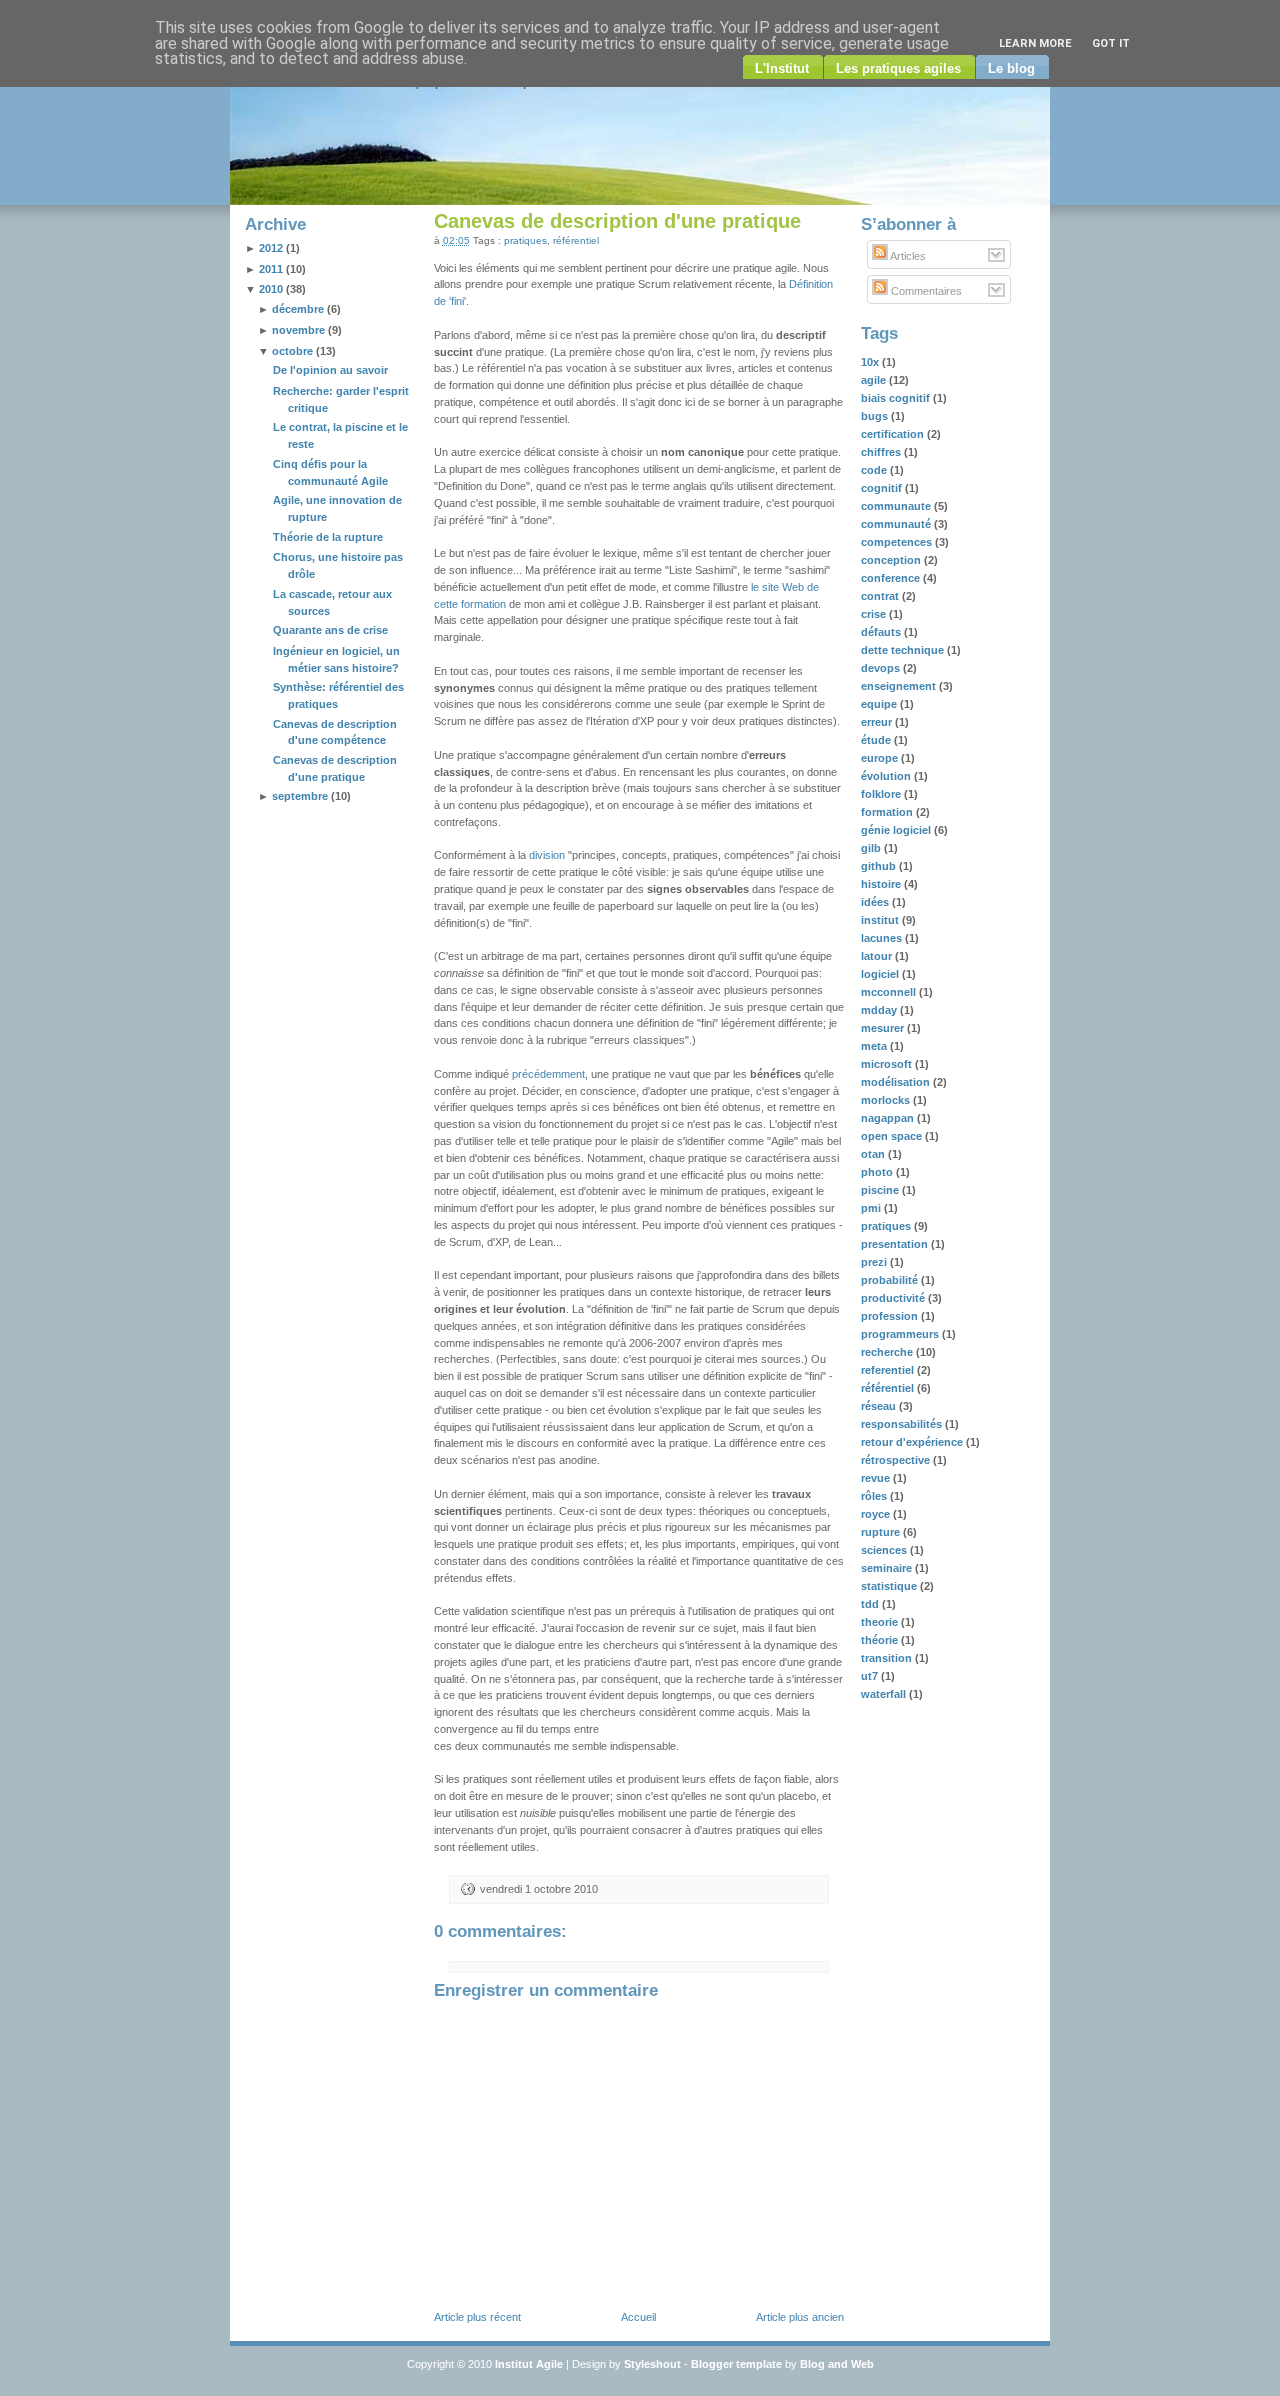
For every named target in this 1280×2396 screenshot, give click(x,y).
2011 (271, 269)
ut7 (871, 1676)
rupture (882, 1532)
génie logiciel (897, 830)
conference (892, 578)
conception (892, 560)
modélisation (897, 1082)
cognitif (883, 488)
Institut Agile (529, 2364)
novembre (298, 330)
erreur (878, 722)
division (547, 855)
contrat (881, 596)
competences (898, 542)
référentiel (576, 240)
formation (888, 812)
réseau (880, 1406)
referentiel (889, 1370)
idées (876, 902)
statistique (890, 1586)
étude (877, 740)
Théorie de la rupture (328, 537)
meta (875, 1046)
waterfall (885, 1694)
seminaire (888, 1568)
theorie (881, 1622)
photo (878, 1172)
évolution (887, 776)
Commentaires (925, 291)
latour (878, 956)
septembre (300, 796)
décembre (298, 309)
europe (881, 758)
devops (882, 668)
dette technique (904, 650)
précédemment (548, 1074)
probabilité (891, 1280)
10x (871, 362)
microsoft (888, 1064)
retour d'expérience (913, 1442)
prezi (875, 1262)
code (875, 470)
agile (875, 380)
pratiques (525, 240)
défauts (882, 632)
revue (877, 1478)
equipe (880, 704)
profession (891, 1316)
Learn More (1035, 43)
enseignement (900, 686)
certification (894, 434)
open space (893, 1136)
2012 (271, 248)
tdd (871, 1604)
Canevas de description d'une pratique (617, 221)
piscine (881, 1190)
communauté (897, 524)
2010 (271, 289)
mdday (880, 1010)
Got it (1111, 43)
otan (874, 1154)
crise (875, 614)
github (880, 866)
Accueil (638, 2317)
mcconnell (890, 992)
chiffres (882, 452)
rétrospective (897, 1460)
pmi (872, 1208)
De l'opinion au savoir (330, 370)
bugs (876, 416)
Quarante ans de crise (330, 630)
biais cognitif (897, 398)
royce (877, 1514)
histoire (882, 884)
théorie (881, 1640)
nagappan (889, 1118)
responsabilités (903, 1424)
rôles (875, 1496)
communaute (897, 506)
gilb (872, 848)
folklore (882, 794)
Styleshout (652, 2364)
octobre (292, 351)
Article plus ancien (800, 2317)
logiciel (881, 974)
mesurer (884, 1028)
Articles (907, 256)
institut (881, 920)
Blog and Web (837, 2364)
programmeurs (901, 1334)
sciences (885, 1550)
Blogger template (736, 2364)
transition (888, 1658)
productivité (894, 1298)
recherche (888, 1352)
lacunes (883, 938)
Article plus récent (477, 2317)
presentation (896, 1244)
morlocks (887, 1100)
